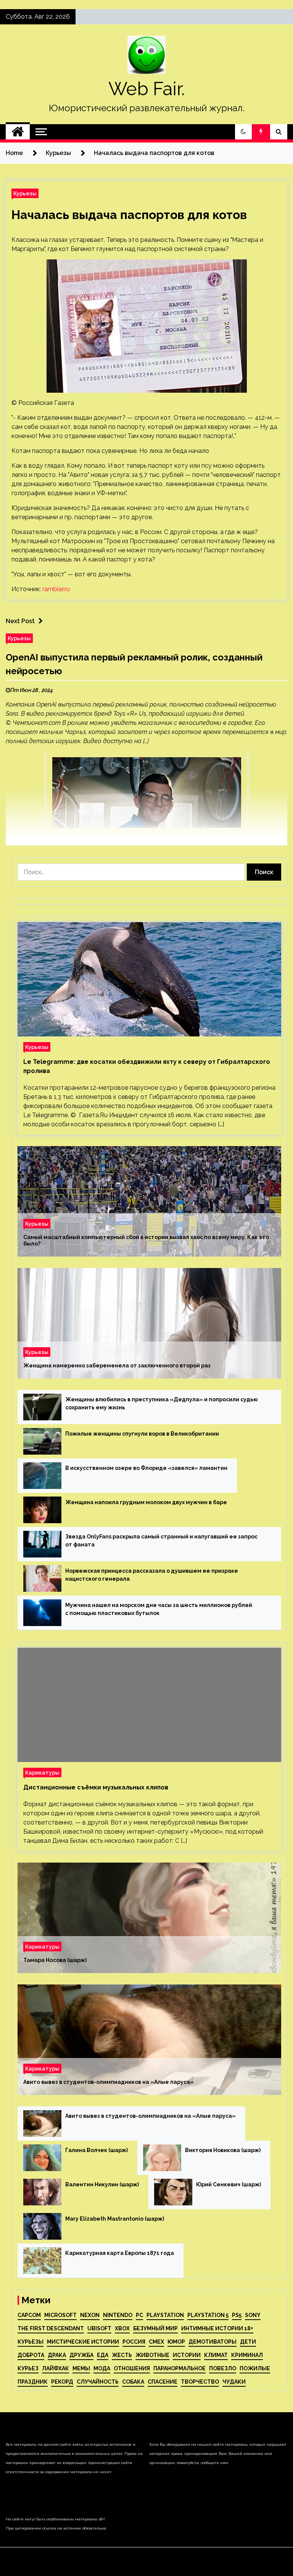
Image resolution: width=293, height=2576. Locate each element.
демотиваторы (213, 2342)
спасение (163, 2382)
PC (139, 2315)
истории (187, 2355)
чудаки (234, 2382)
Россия (134, 2342)
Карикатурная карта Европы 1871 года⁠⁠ (120, 2253)
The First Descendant (51, 2328)
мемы (81, 2368)
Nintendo (118, 2315)
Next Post (20, 621)
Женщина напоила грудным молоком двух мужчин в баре (146, 1502)
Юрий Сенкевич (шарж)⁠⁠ (229, 2184)
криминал (247, 2355)
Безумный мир (155, 2328)
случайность (98, 2382)
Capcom (29, 2315)
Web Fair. (146, 89)
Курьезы (25, 193)
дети (248, 2342)
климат (216, 2355)
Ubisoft (99, 2328)
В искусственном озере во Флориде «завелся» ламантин (146, 1468)
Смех (156, 2342)
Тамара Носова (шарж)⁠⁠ (55, 1960)
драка (57, 2355)
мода (102, 2368)
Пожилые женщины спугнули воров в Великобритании (142, 1434)
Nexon (90, 2315)
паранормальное (180, 2368)
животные (152, 2355)
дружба (81, 2355)
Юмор (176, 2342)
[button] (243, 132)
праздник (33, 2382)
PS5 (237, 2315)
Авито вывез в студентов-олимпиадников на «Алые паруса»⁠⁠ (109, 2082)
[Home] (18, 132)
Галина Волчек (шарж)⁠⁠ (97, 2150)
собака (133, 2382)
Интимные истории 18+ (217, 2328)
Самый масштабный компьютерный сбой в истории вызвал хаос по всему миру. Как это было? (146, 1240)
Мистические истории (83, 2342)
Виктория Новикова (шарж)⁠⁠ (223, 2150)
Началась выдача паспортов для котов (129, 215)
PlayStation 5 (208, 2315)
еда (103, 2355)
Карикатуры (42, 1772)
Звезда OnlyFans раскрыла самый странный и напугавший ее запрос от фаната (161, 1541)
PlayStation (165, 2315)
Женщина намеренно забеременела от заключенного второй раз (117, 1366)
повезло (223, 2368)
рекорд (62, 2382)
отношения (132, 2368)
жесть (122, 2355)
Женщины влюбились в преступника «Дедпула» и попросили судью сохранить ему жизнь (162, 1403)
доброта (31, 2355)
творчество (200, 2382)
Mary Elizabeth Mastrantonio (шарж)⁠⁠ (115, 2219)
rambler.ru (56, 589)
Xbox (122, 2328)
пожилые (255, 2368)
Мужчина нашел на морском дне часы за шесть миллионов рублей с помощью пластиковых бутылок (159, 1609)
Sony (253, 2315)
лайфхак (56, 2368)
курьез (28, 2368)
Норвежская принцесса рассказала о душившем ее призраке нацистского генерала (152, 1575)
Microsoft (60, 2315)
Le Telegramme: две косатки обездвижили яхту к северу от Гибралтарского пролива (147, 1066)
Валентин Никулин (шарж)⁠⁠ (102, 2184)
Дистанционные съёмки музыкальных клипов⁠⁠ (96, 1787)
